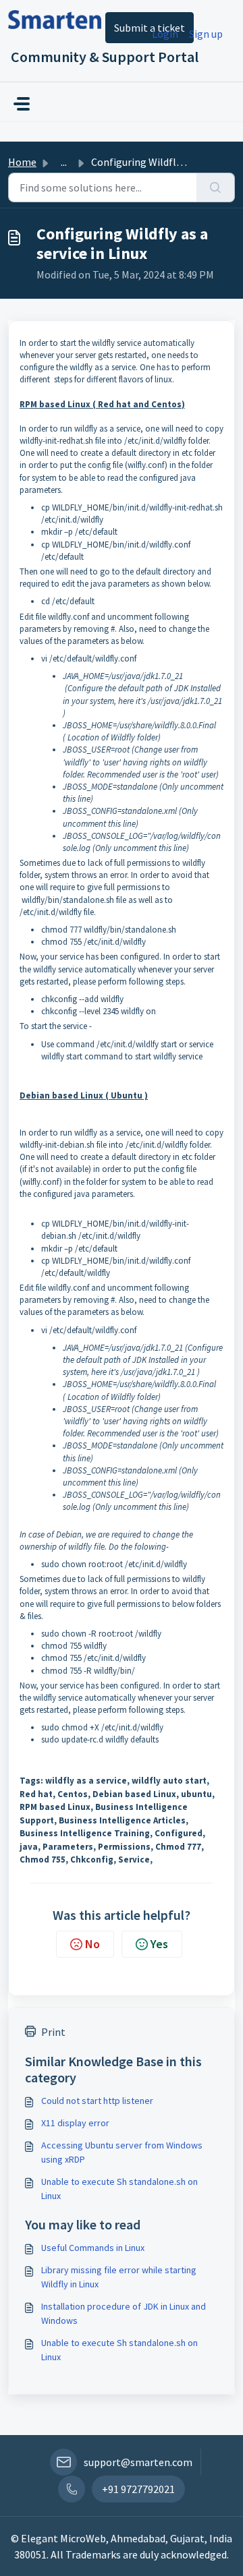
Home (22, 162)
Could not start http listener (97, 2101)
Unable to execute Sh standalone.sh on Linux (119, 2189)
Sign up (206, 34)
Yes (159, 1944)
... (64, 162)
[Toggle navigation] (22, 104)
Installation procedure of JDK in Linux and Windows (124, 2313)
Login (165, 34)
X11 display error (75, 2123)
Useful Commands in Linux (93, 2248)
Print (53, 2032)
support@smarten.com (138, 2462)
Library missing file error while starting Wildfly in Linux (119, 2277)
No (92, 1944)
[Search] (216, 187)
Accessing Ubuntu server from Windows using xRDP (122, 2152)
